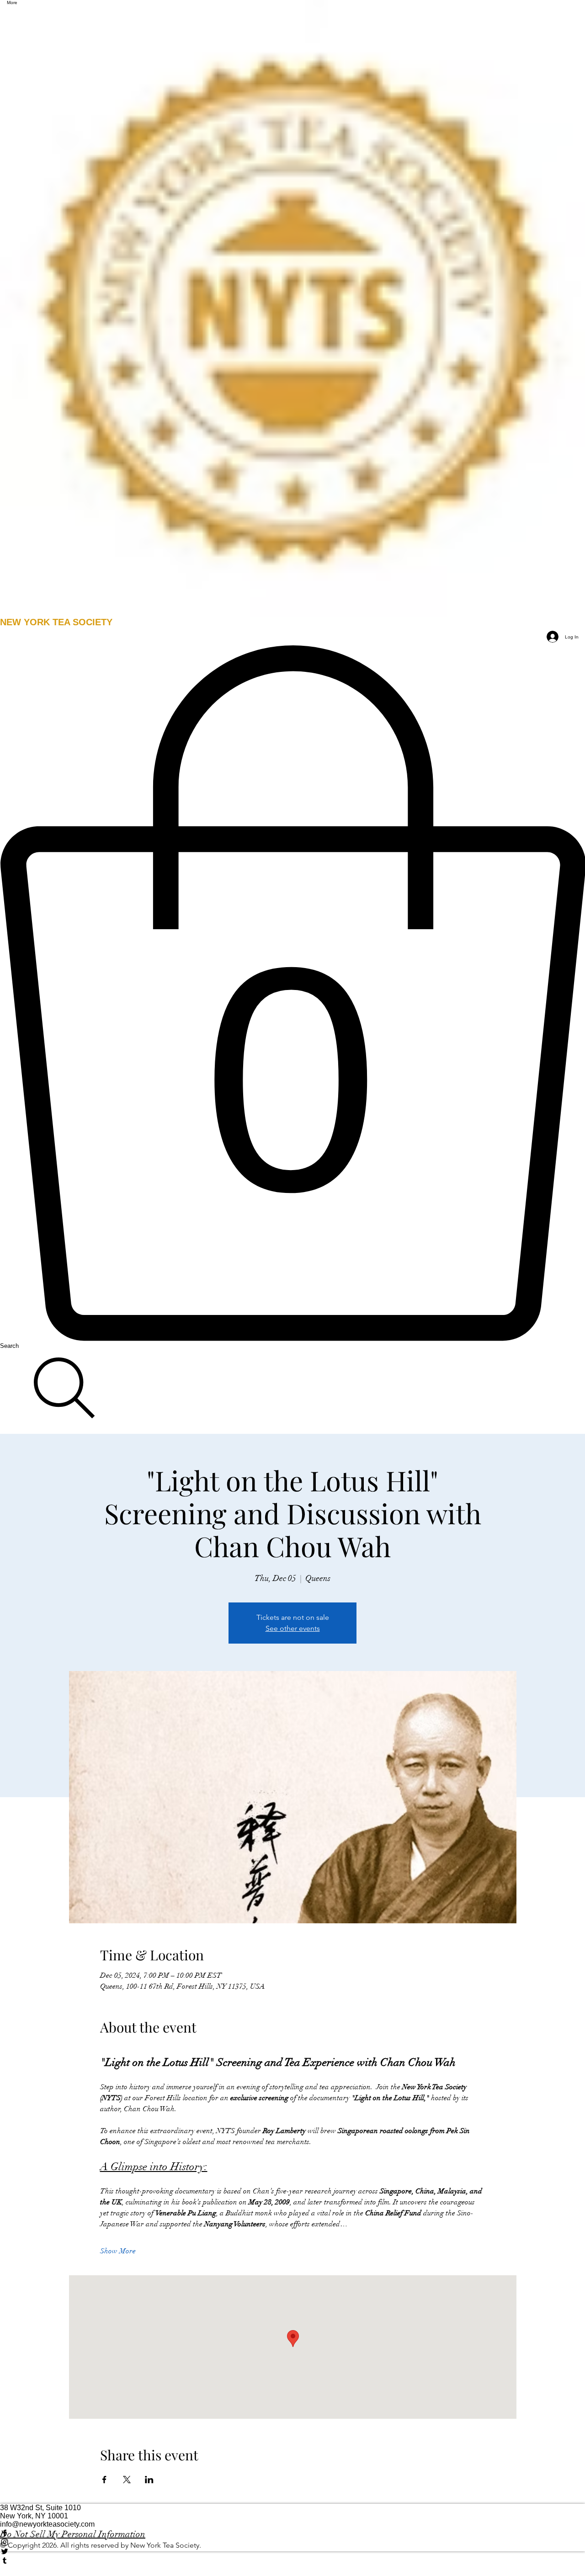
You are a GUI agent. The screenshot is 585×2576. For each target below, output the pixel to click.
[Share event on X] (127, 2480)
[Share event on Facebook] (104, 2480)
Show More (118, 2251)
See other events (293, 1628)
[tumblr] (292, 2560)
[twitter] (292, 2551)
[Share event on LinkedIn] (149, 2480)
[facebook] (292, 2533)
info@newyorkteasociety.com (47, 2524)
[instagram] (292, 2542)
